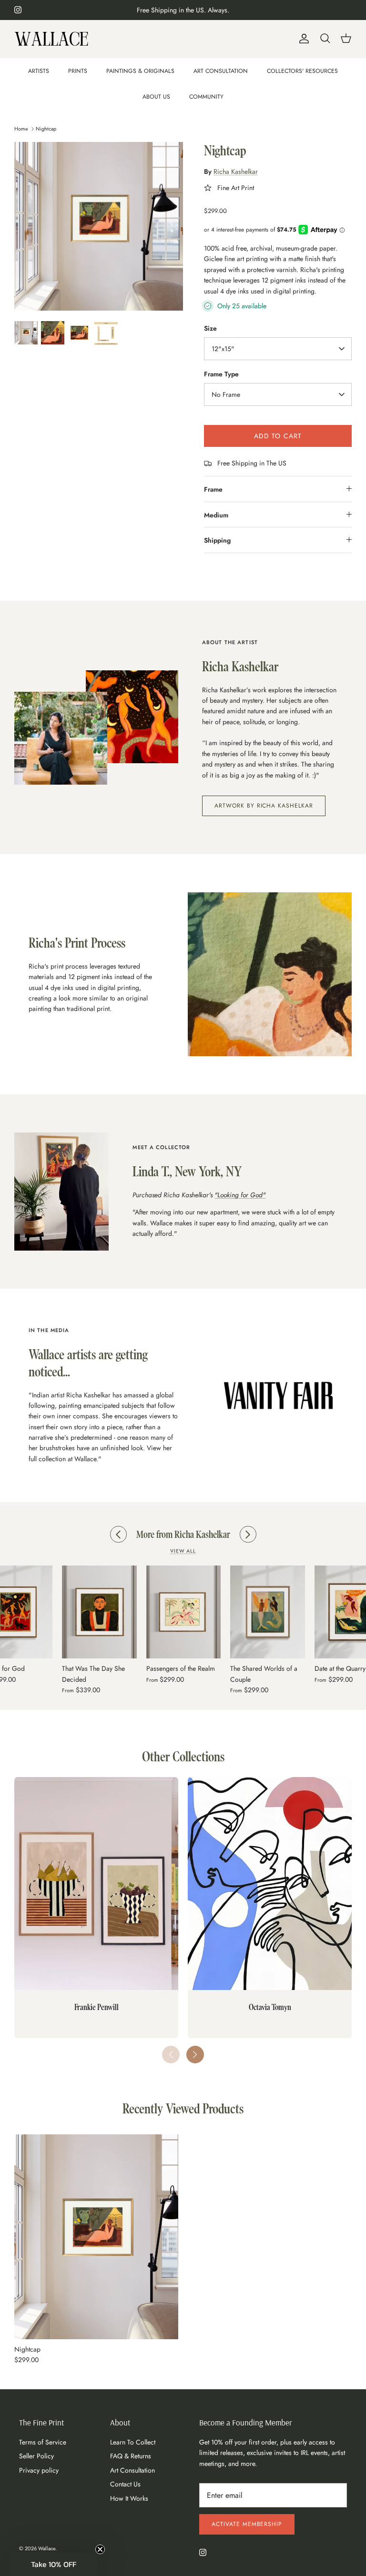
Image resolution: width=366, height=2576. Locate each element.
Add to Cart (278, 436)
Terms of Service (43, 2442)
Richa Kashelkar (236, 172)
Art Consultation (221, 71)
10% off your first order (183, 10)
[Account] (302, 39)
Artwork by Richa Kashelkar (264, 806)
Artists (39, 71)
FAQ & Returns (131, 2456)
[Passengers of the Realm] (99, 1612)
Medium (216, 515)
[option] (99, 226)
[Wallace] (51, 39)
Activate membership (247, 2524)
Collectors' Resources (302, 71)
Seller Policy (36, 2456)
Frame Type (221, 374)
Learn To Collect (133, 2442)
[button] (195, 2055)
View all (183, 1551)
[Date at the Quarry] (268, 1612)
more (248, 2464)
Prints (78, 71)
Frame (213, 489)
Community (206, 97)
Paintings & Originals (140, 71)
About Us (156, 97)
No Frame (226, 394)
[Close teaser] (100, 2549)
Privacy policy (39, 2470)
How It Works (129, 2498)
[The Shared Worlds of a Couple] (183, 1612)
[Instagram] (18, 10)
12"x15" (223, 349)
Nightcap (46, 128)
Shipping (217, 540)
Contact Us (125, 2484)
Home (21, 128)
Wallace (47, 2548)
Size (210, 328)
